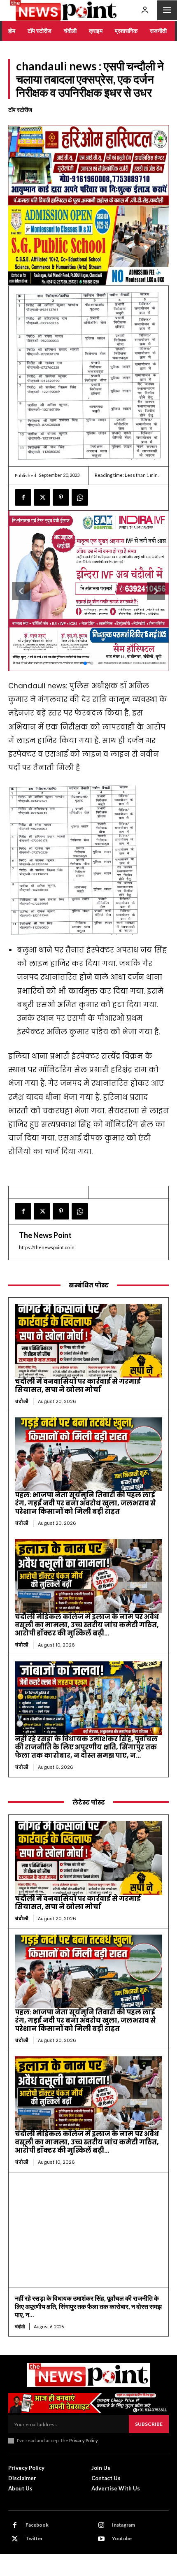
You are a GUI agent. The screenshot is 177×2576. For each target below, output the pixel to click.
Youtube (122, 2538)
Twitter (34, 2538)
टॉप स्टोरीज (20, 110)
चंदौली (22, 1401)
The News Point (45, 1235)
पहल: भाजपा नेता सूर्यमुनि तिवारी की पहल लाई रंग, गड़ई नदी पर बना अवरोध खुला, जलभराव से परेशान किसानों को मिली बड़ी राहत (85, 1503)
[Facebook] (23, 497)
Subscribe (149, 2424)
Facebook (37, 2525)
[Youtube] (101, 2539)
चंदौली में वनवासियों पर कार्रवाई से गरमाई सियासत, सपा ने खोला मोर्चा (78, 1386)
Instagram (123, 2525)
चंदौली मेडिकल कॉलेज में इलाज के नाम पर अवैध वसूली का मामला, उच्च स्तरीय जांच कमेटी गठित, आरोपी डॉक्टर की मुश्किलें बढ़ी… (87, 1625)
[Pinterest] (61, 497)
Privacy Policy (83, 2440)
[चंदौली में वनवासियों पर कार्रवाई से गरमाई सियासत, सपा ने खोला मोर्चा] (88, 1341)
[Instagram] (101, 2525)
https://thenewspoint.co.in (47, 1247)
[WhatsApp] (80, 497)
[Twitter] (42, 497)
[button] (156, 591)
